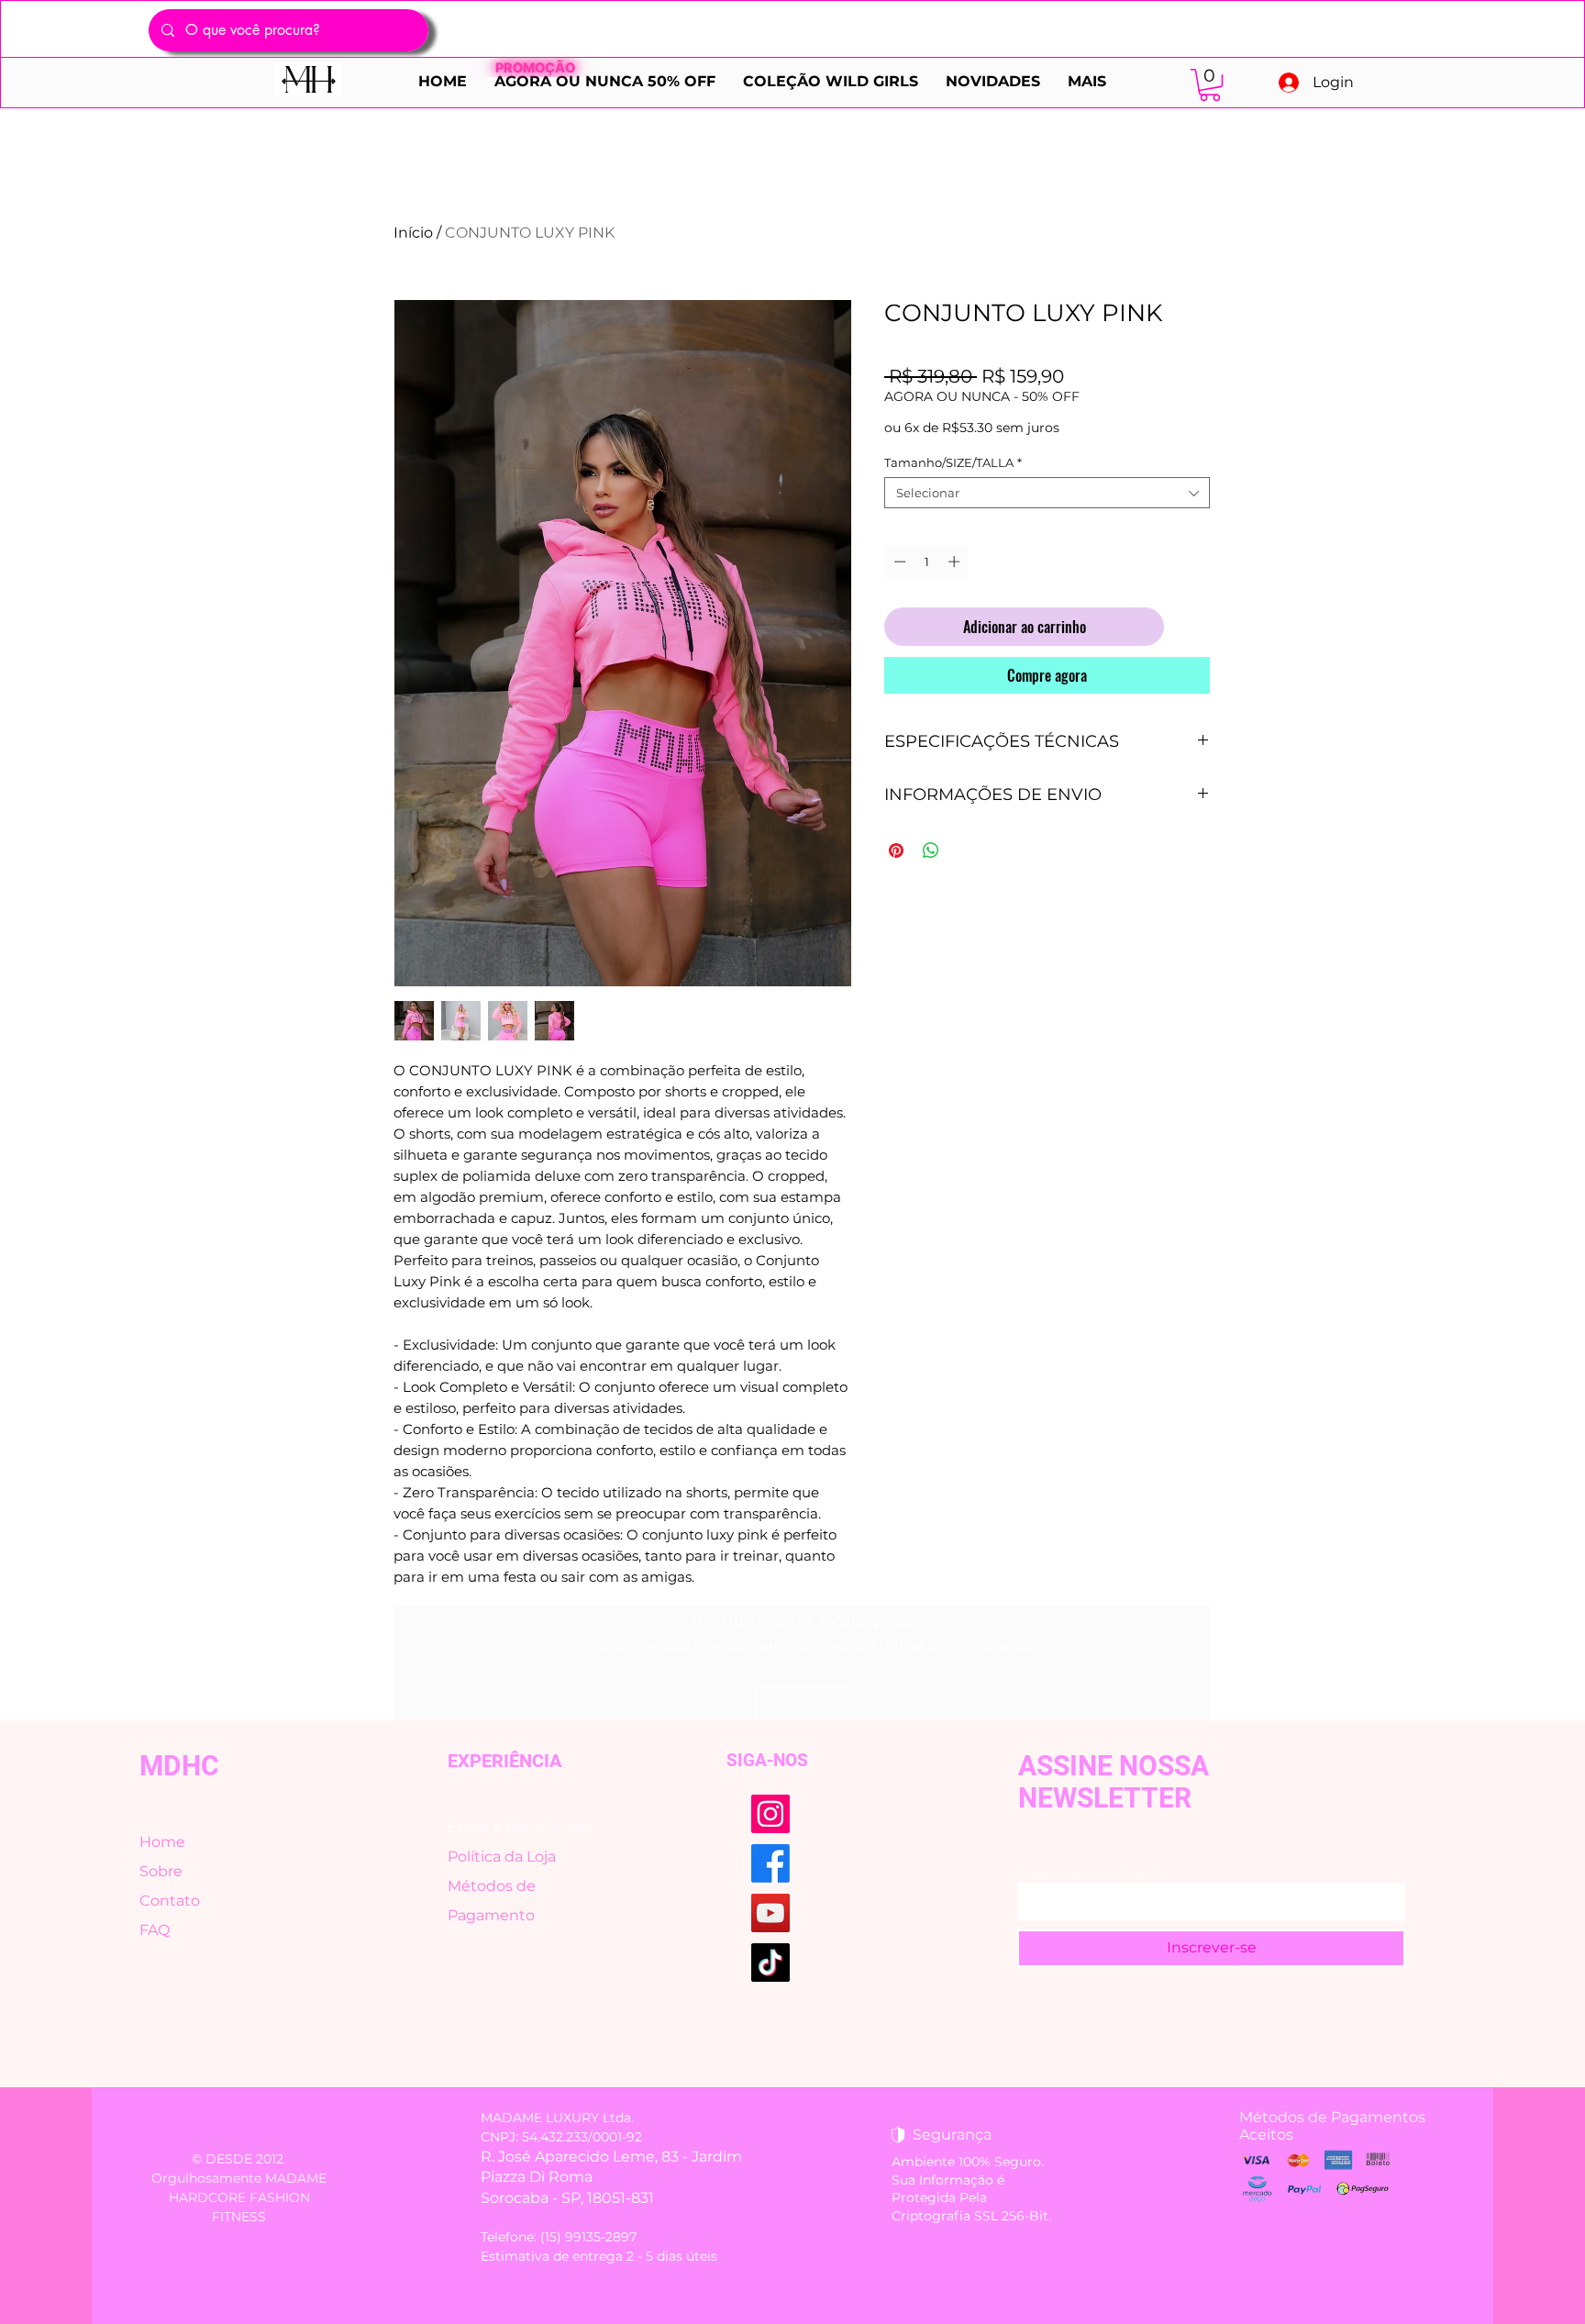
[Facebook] (770, 1863)
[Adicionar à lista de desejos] (1191, 627)
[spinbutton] (927, 562)
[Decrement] (898, 562)
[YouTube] (770, 1913)
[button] (1210, 85)
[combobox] (1047, 493)
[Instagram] (770, 1814)
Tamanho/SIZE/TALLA (953, 462)
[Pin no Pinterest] (896, 851)
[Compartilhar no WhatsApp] (931, 851)
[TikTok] (770, 1963)
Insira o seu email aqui (1085, 1874)
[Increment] (956, 562)
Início (413, 233)
